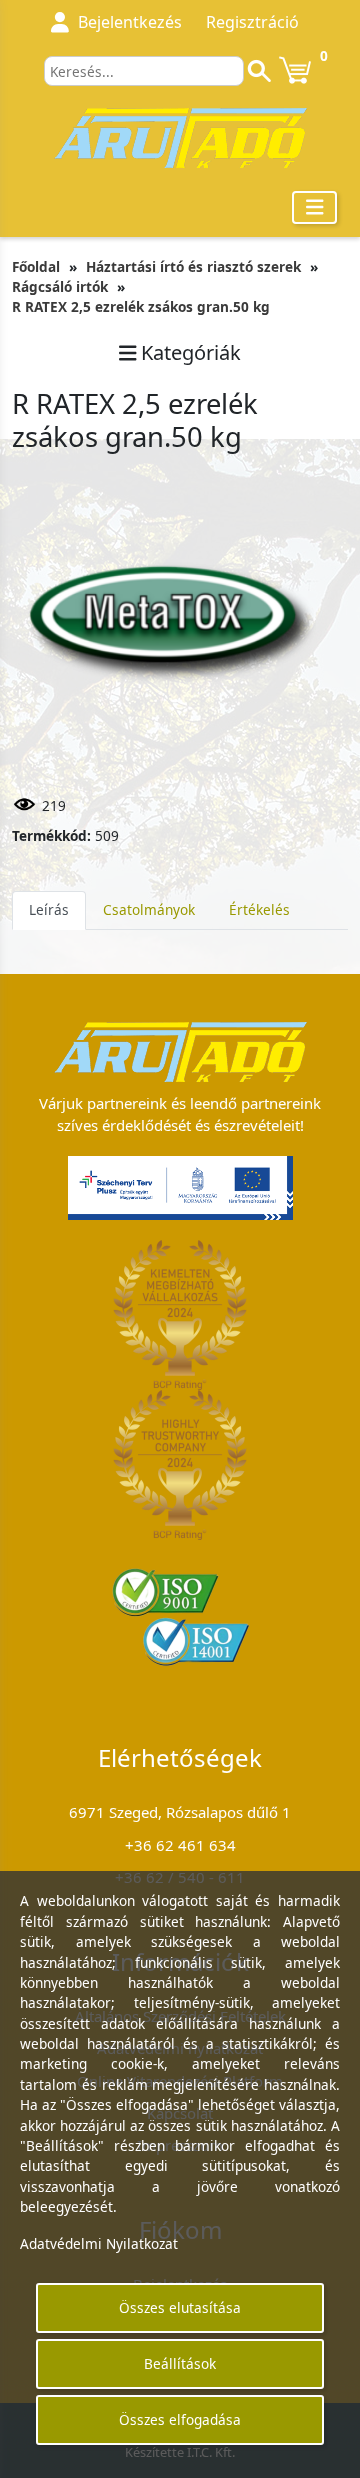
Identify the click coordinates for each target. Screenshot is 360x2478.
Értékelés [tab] (259, 909)
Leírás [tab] (49, 909)
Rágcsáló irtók (60, 286)
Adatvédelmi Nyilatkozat (99, 2243)
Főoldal (36, 266)
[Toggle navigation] (315, 207)
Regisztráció (252, 22)
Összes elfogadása (180, 2419)
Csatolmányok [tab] (149, 909)
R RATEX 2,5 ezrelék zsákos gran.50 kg (141, 306)
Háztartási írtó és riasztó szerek (193, 266)
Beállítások (180, 2363)
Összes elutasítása (180, 2307)
